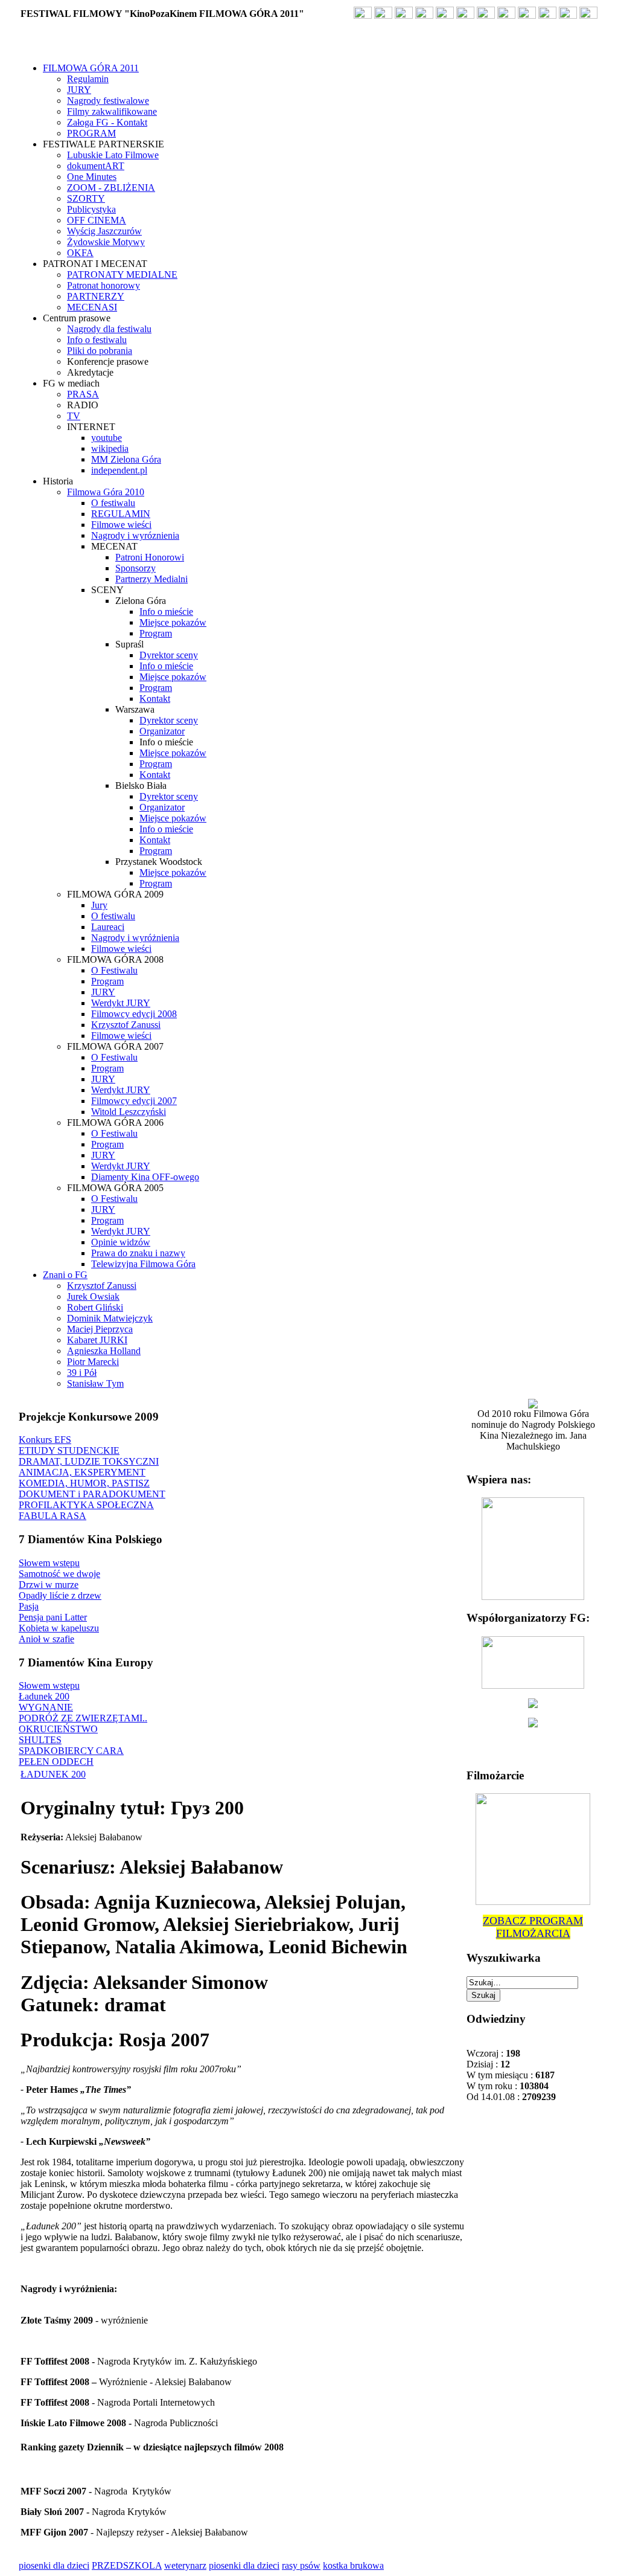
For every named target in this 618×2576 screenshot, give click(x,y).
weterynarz (185, 2565)
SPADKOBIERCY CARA (71, 1751)
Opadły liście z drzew (60, 1595)
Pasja (29, 1606)
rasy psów (301, 2565)
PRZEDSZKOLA (127, 2565)
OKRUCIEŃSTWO (58, 1729)
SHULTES (40, 1740)
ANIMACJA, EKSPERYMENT (82, 1472)
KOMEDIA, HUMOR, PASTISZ (84, 1483)
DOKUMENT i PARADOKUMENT (92, 1494)
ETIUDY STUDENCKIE (69, 1450)
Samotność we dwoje (59, 1574)
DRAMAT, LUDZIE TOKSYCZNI (89, 1461)
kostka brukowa (353, 2565)
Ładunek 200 (44, 1696)
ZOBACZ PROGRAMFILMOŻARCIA (533, 1927)
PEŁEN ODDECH (56, 1762)
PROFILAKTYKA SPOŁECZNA (86, 1505)
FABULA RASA (53, 1516)
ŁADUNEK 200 (53, 1774)
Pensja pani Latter (53, 1617)
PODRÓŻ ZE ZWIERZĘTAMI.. (83, 1718)
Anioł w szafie (46, 1639)
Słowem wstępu (49, 1563)
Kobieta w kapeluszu (59, 1628)
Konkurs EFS (45, 1440)
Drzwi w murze (49, 1585)
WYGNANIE (46, 1707)
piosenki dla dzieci (54, 2565)
